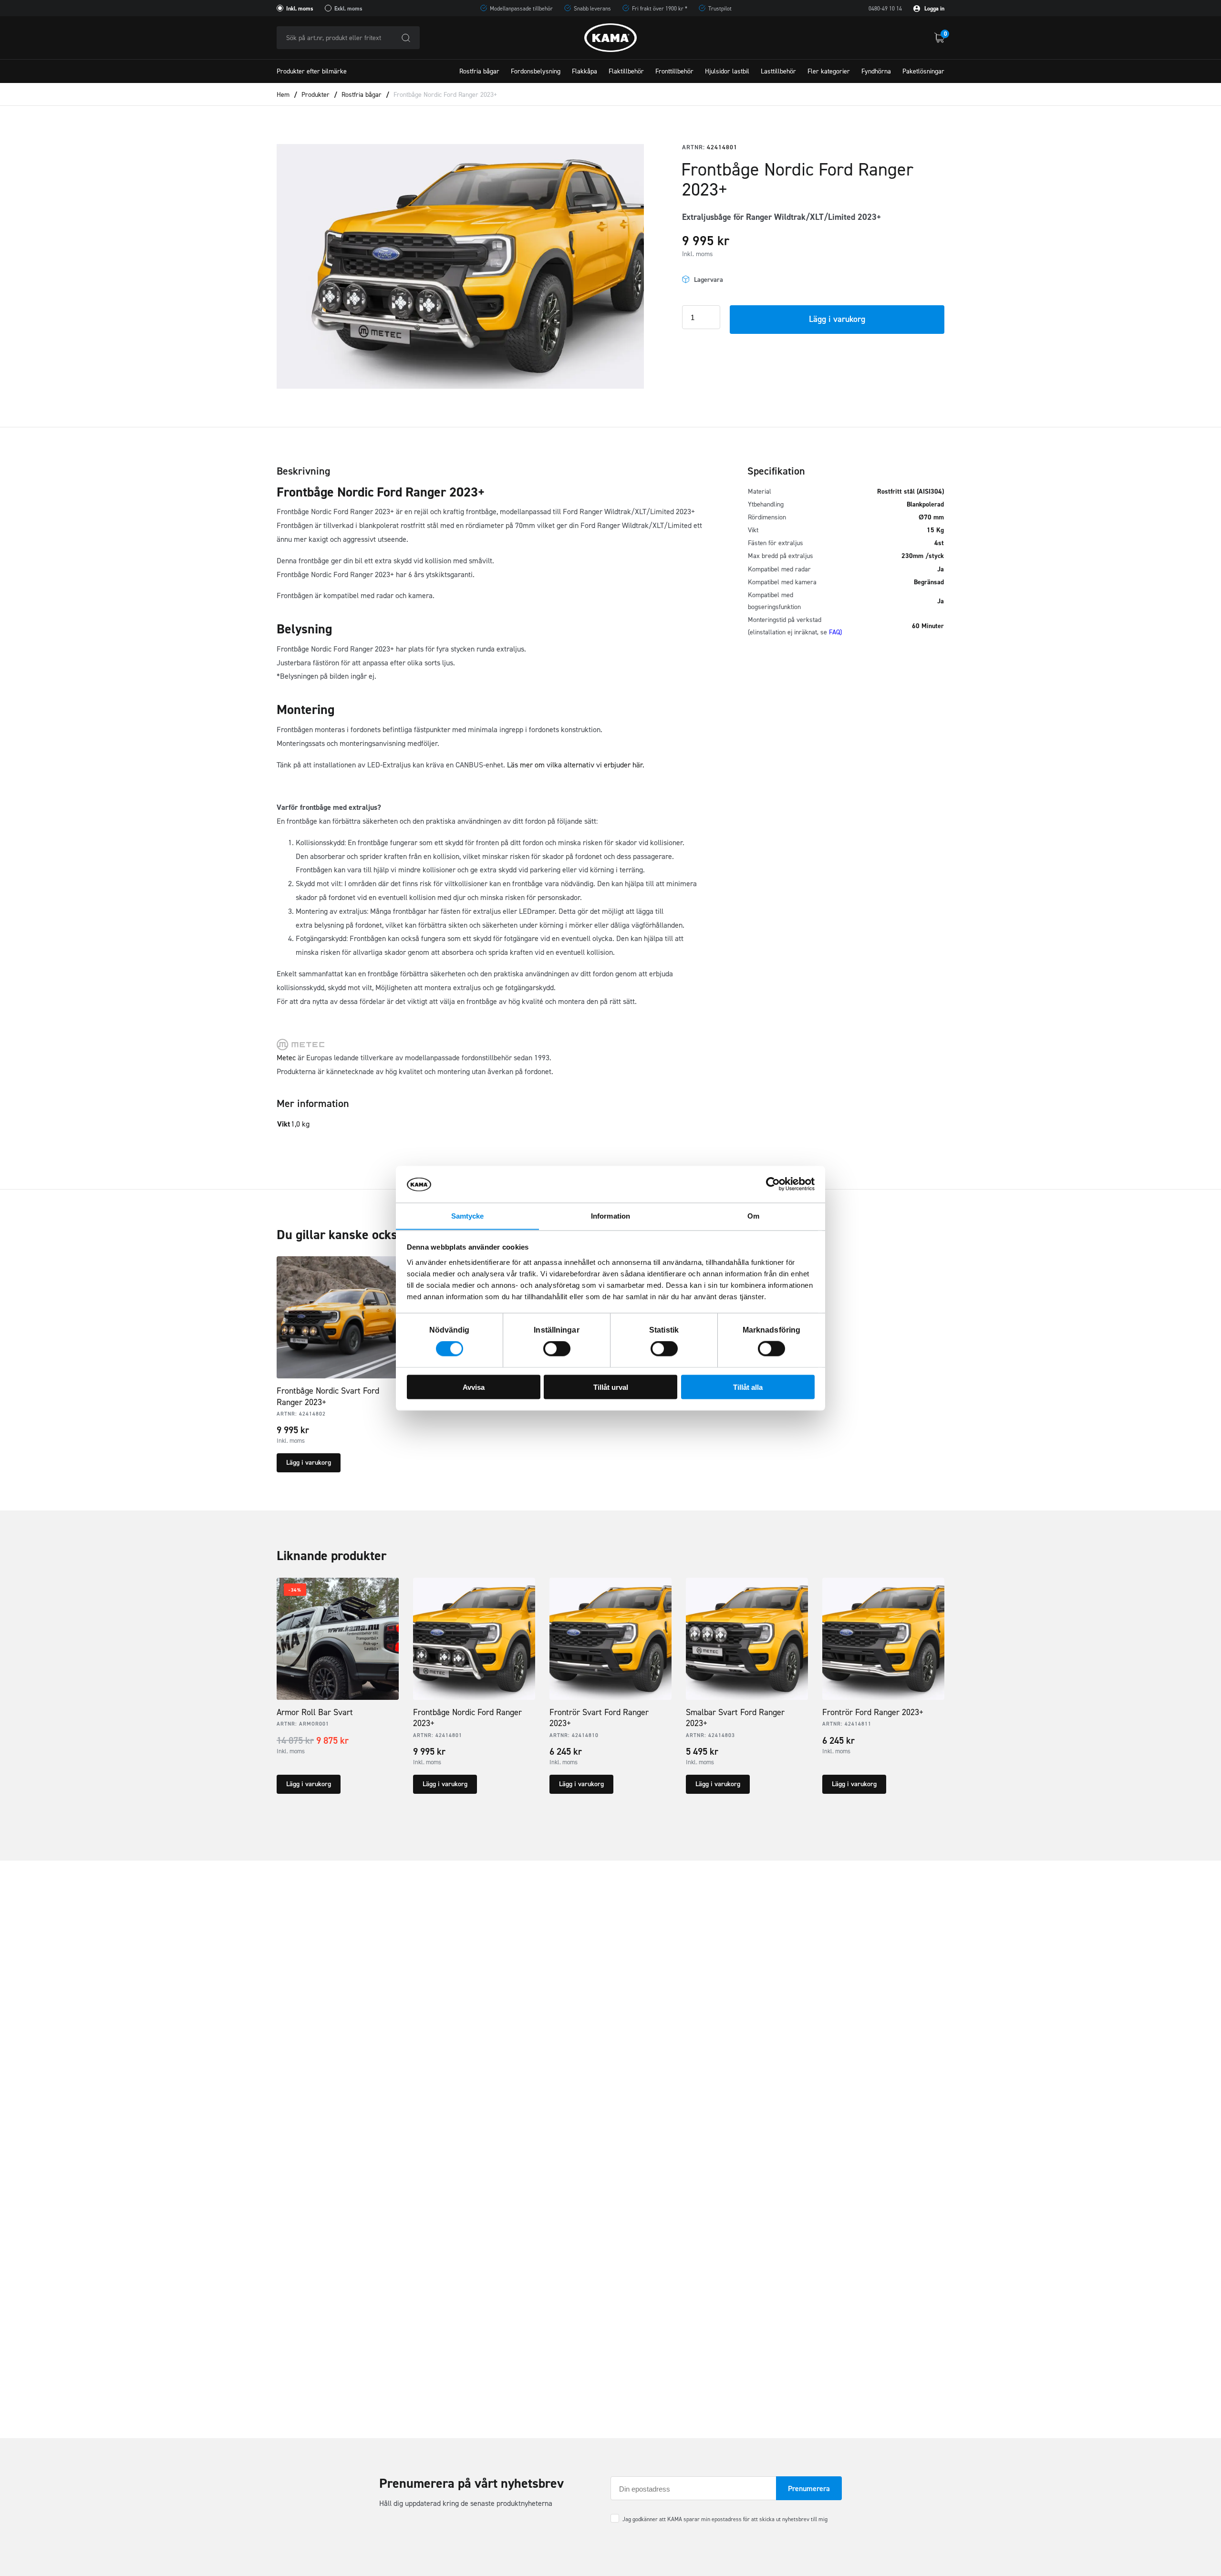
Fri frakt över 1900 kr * (660, 9)
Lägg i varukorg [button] (309, 1463)
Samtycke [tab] (468, 1216)
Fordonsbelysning (536, 71)
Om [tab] (753, 1216)
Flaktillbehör (626, 71)
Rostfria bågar (479, 71)
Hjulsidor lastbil (727, 71)
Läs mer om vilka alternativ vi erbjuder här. (576, 765)
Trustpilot (720, 9)
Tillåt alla (748, 1387)
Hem (283, 95)
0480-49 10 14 (885, 9)
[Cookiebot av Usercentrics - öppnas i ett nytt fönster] (773, 1184)
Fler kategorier (829, 71)
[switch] (557, 1349)
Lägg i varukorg (837, 319)
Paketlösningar (923, 71)
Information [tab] (610, 1216)
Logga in (934, 9)
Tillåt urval (611, 1387)
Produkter (316, 95)
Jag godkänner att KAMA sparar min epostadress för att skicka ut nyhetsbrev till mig (725, 2519)
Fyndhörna (876, 71)
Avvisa (474, 1387)
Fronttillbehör (674, 71)
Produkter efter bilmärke (312, 71)
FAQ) (835, 632)
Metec (286, 1058)
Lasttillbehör (778, 71)
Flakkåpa (585, 71)
